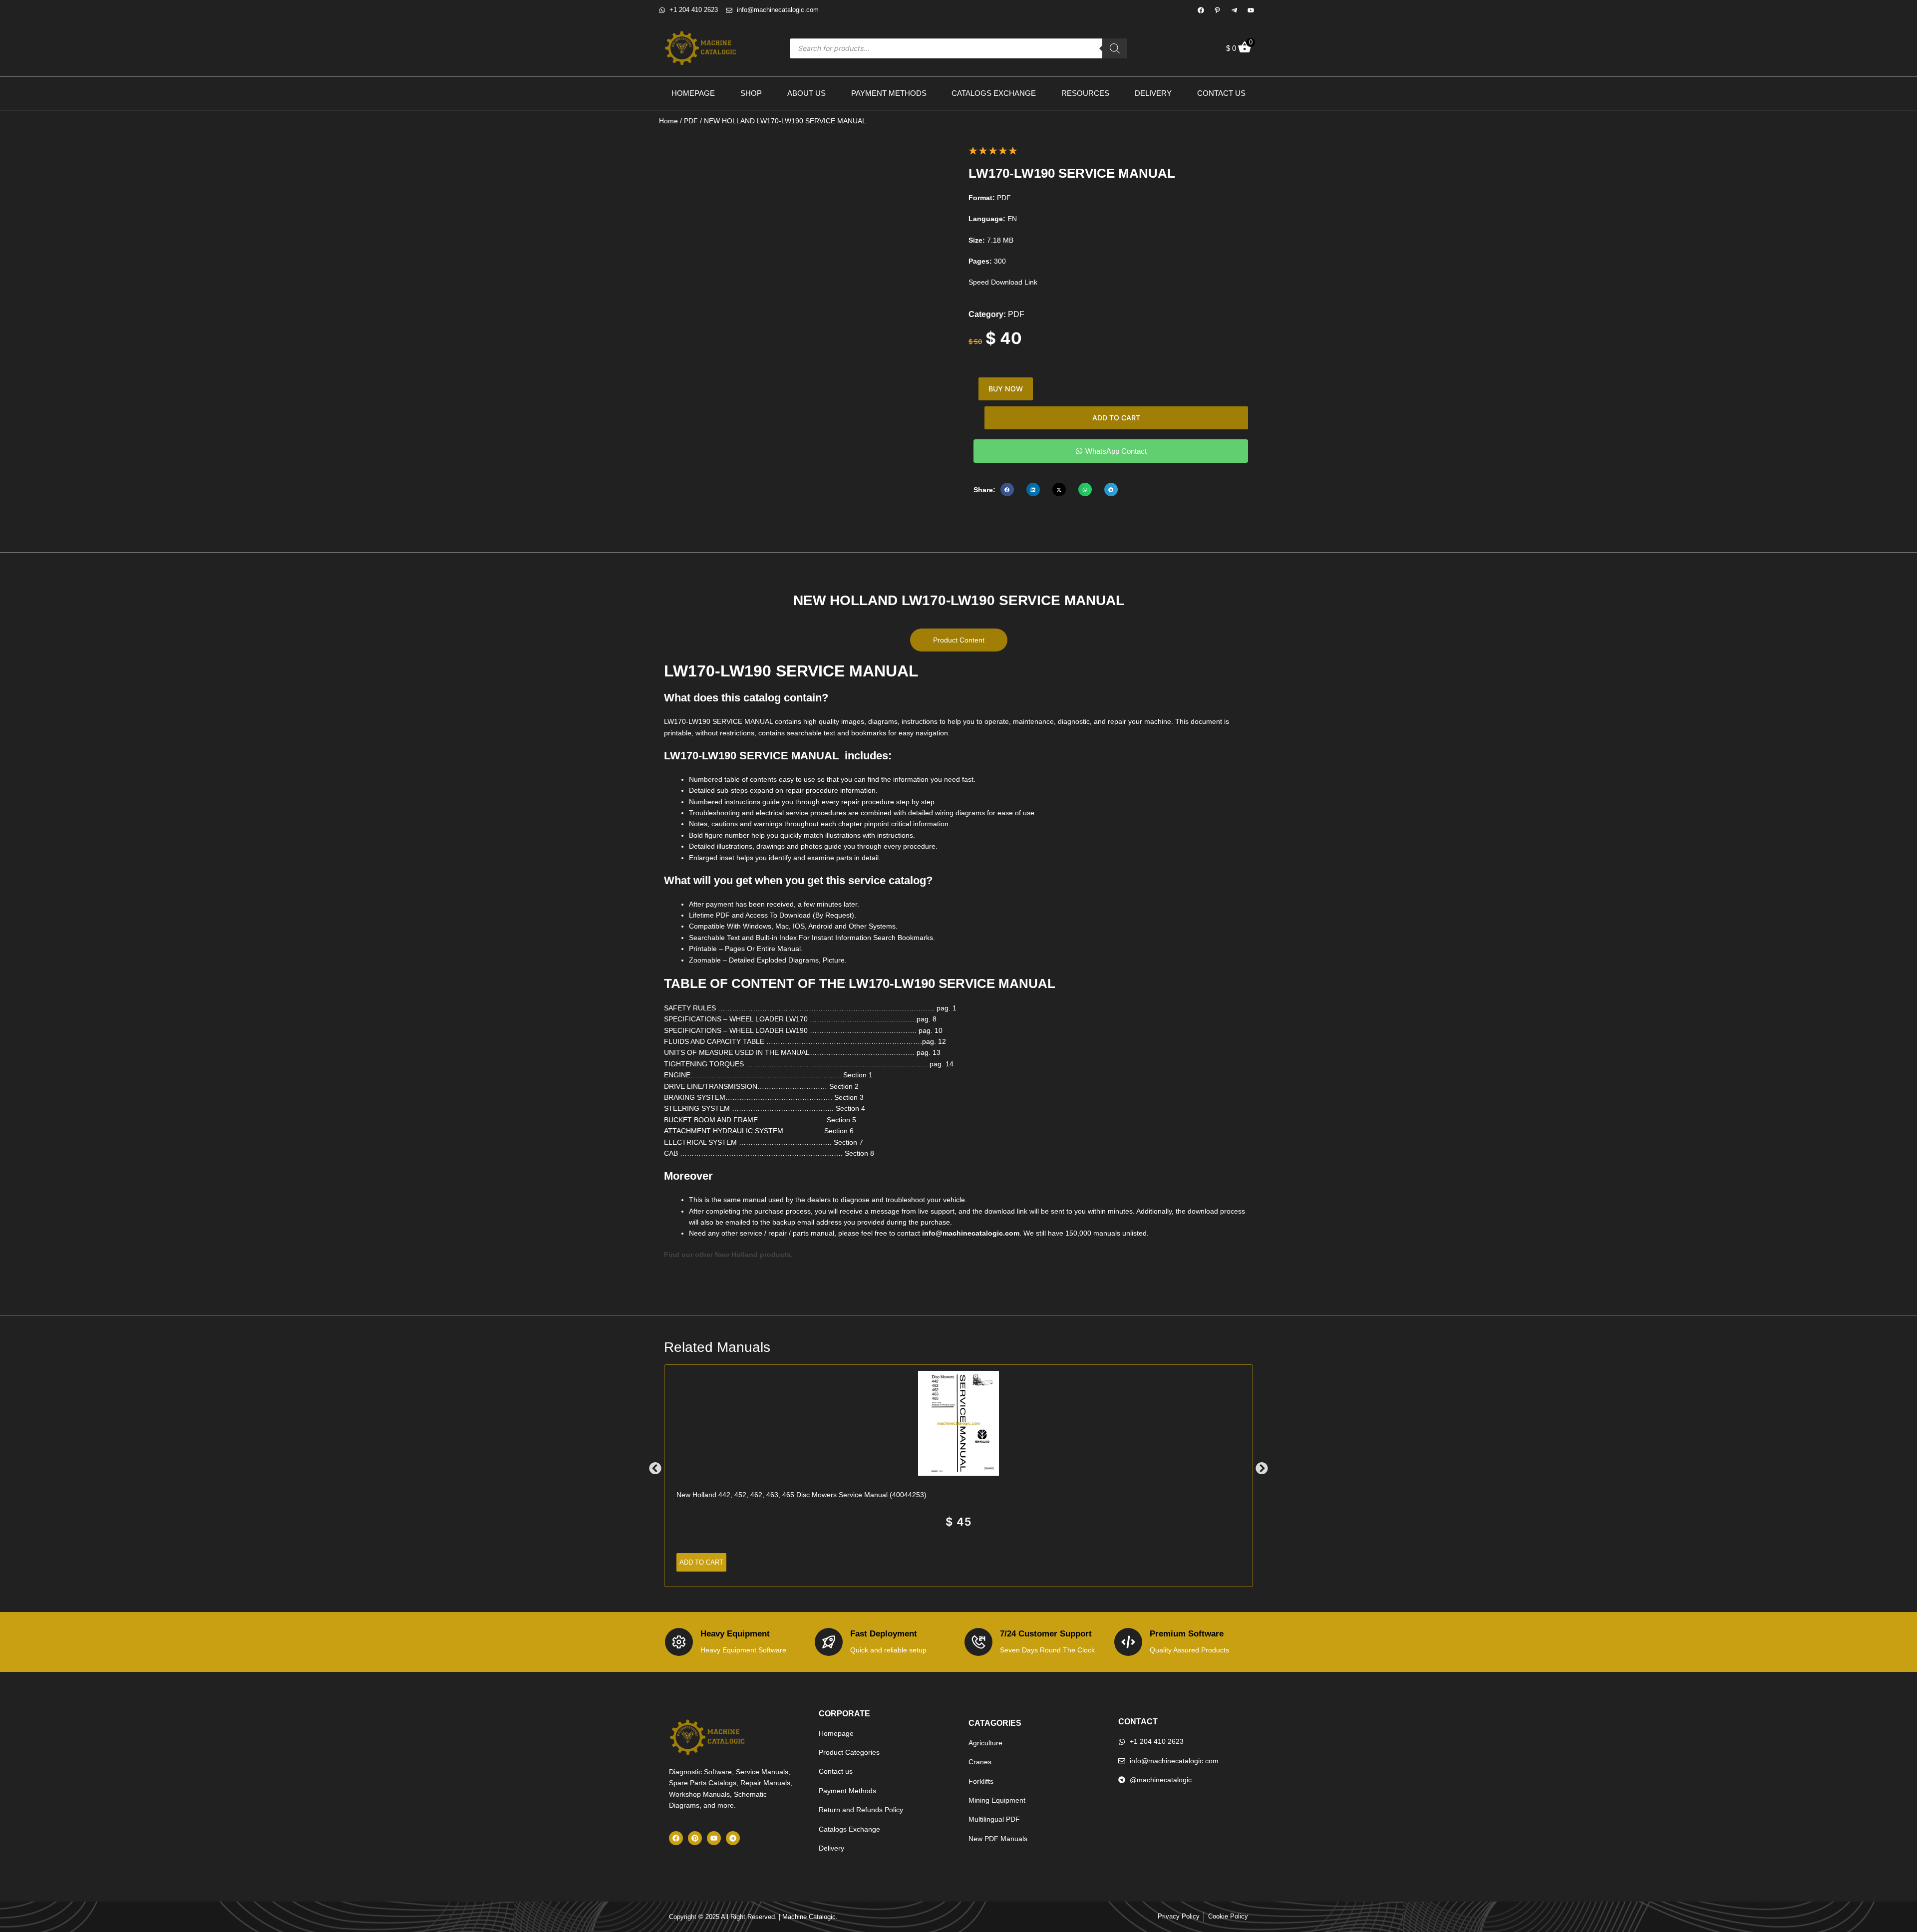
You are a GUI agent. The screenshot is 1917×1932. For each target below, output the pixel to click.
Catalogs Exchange (994, 93)
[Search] (1115, 48)
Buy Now (1006, 389)
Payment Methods (889, 93)
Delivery (1153, 93)
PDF (691, 121)
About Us (806, 93)
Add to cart (1116, 418)
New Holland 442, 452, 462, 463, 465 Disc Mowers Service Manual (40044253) (801, 1495)
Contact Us (1221, 93)
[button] (1007, 489)
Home (668, 121)
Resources (1085, 93)
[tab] (959, 640)
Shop (751, 93)
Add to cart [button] (701, 1562)
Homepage (693, 93)
